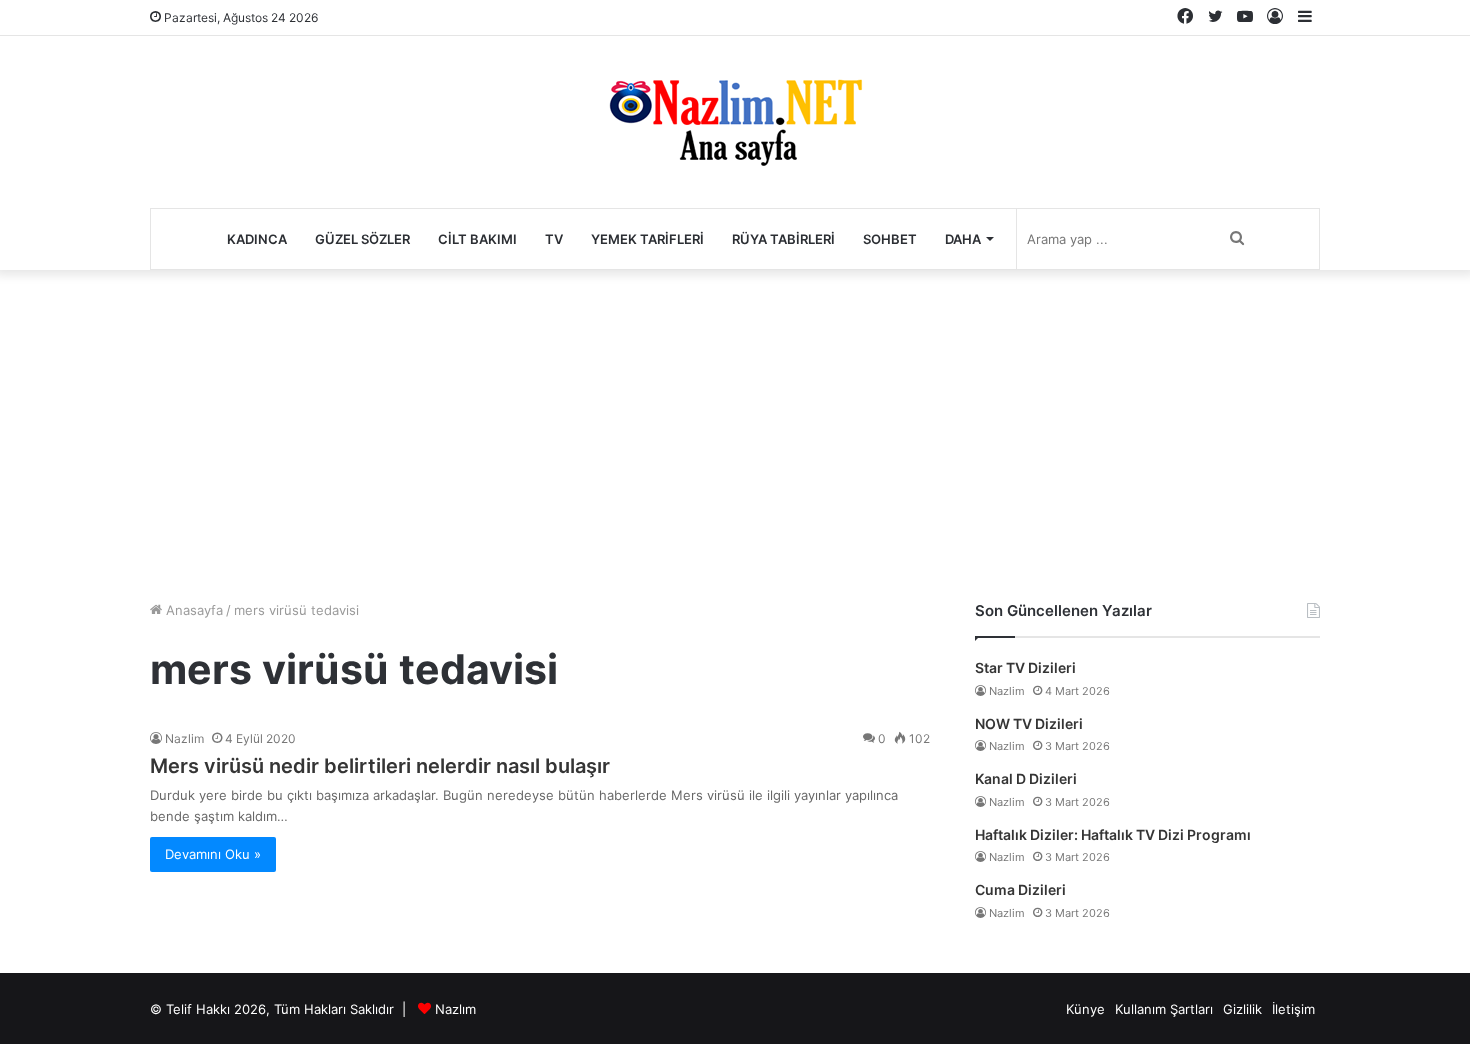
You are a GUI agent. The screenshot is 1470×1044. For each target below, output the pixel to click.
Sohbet (890, 239)
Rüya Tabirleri (783, 239)
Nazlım (455, 1009)
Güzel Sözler (362, 239)
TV (554, 239)
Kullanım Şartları (1164, 1009)
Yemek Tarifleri (647, 239)
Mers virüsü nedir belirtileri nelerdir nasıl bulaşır (380, 766)
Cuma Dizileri (1020, 889)
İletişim (1293, 1009)
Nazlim (184, 738)
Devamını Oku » (213, 854)
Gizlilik (1242, 1009)
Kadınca (257, 239)
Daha (963, 239)
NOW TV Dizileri (1029, 723)
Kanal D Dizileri (1026, 778)
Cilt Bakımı (477, 239)
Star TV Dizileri (1025, 667)
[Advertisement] (735, 430)
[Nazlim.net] (735, 122)
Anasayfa (192, 610)
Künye (1085, 1009)
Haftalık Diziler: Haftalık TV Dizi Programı (1113, 834)
